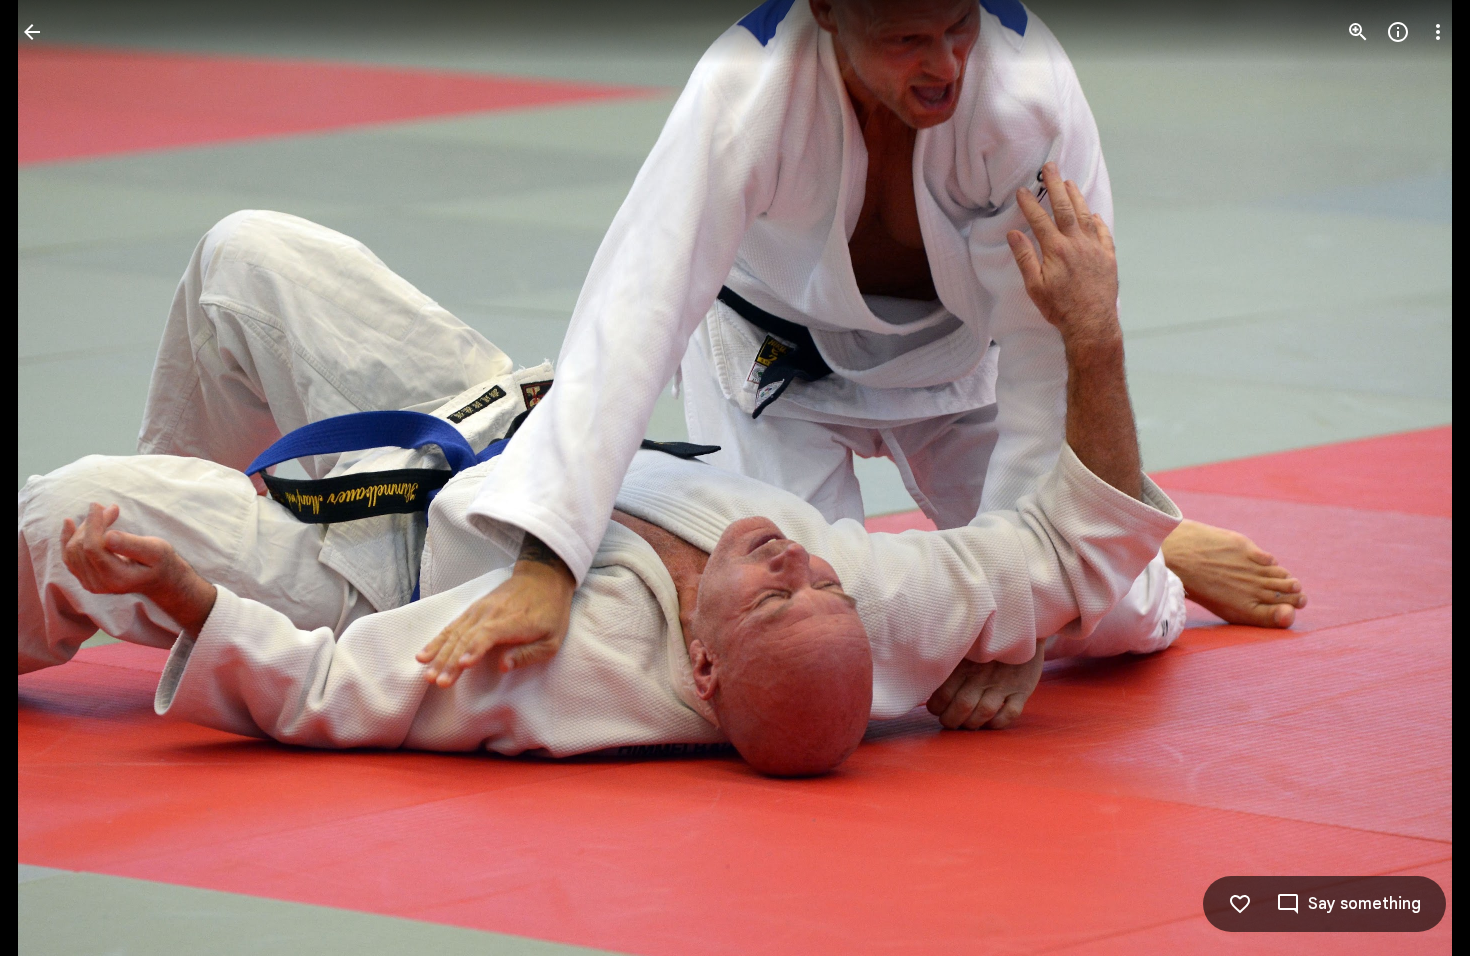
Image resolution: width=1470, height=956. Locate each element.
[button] (56, 478)
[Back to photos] (32, 32)
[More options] (1438, 32)
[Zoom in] (1358, 32)
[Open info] (1398, 32)
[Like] (1240, 904)
